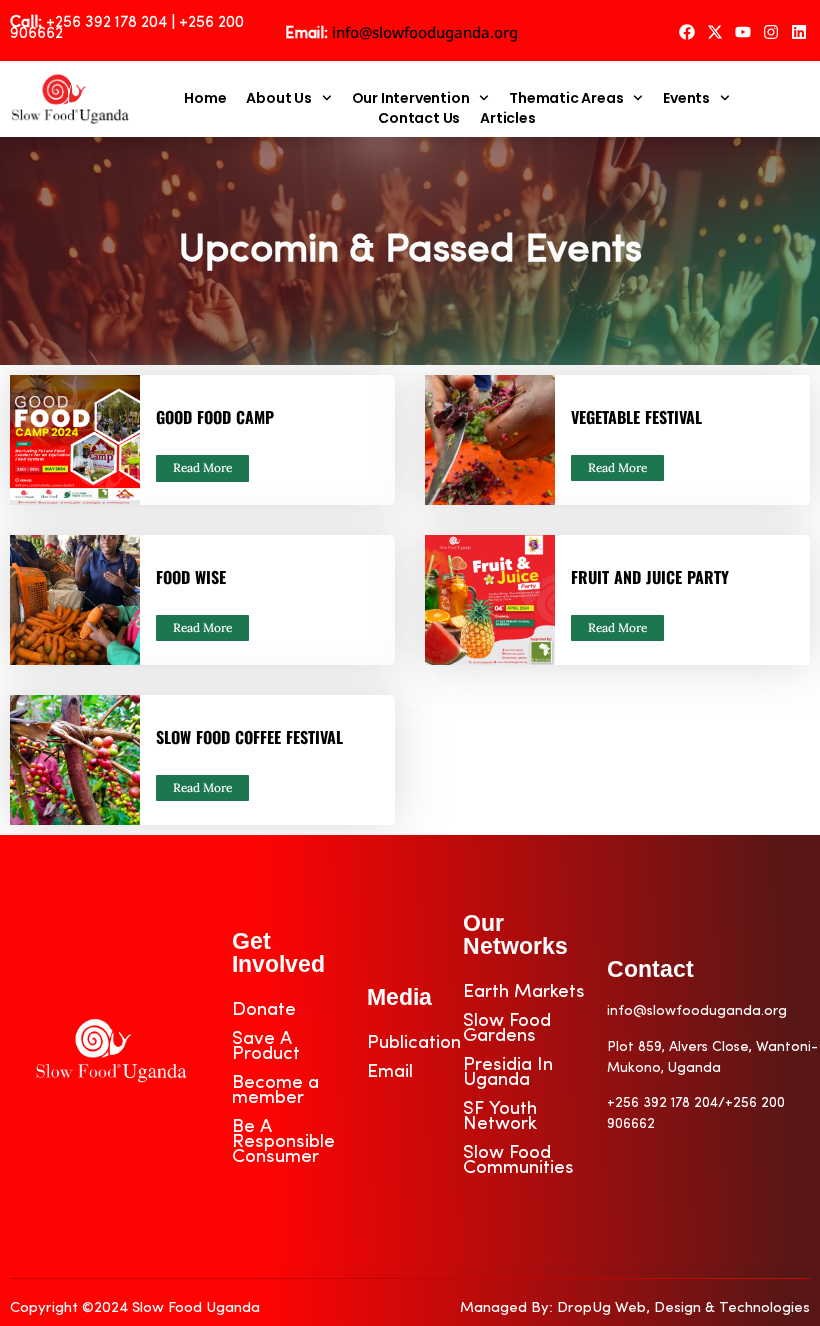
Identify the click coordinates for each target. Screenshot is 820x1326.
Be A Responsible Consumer (283, 1142)
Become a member (275, 1091)
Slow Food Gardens (507, 1029)
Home (205, 98)
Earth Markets (524, 992)
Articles (507, 118)
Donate (264, 1010)
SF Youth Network (500, 1117)
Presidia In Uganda (508, 1073)
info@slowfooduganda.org (425, 32)
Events (686, 98)
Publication (414, 1043)
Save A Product (266, 1047)
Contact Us (419, 118)
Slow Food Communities (518, 1161)
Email (390, 1072)
